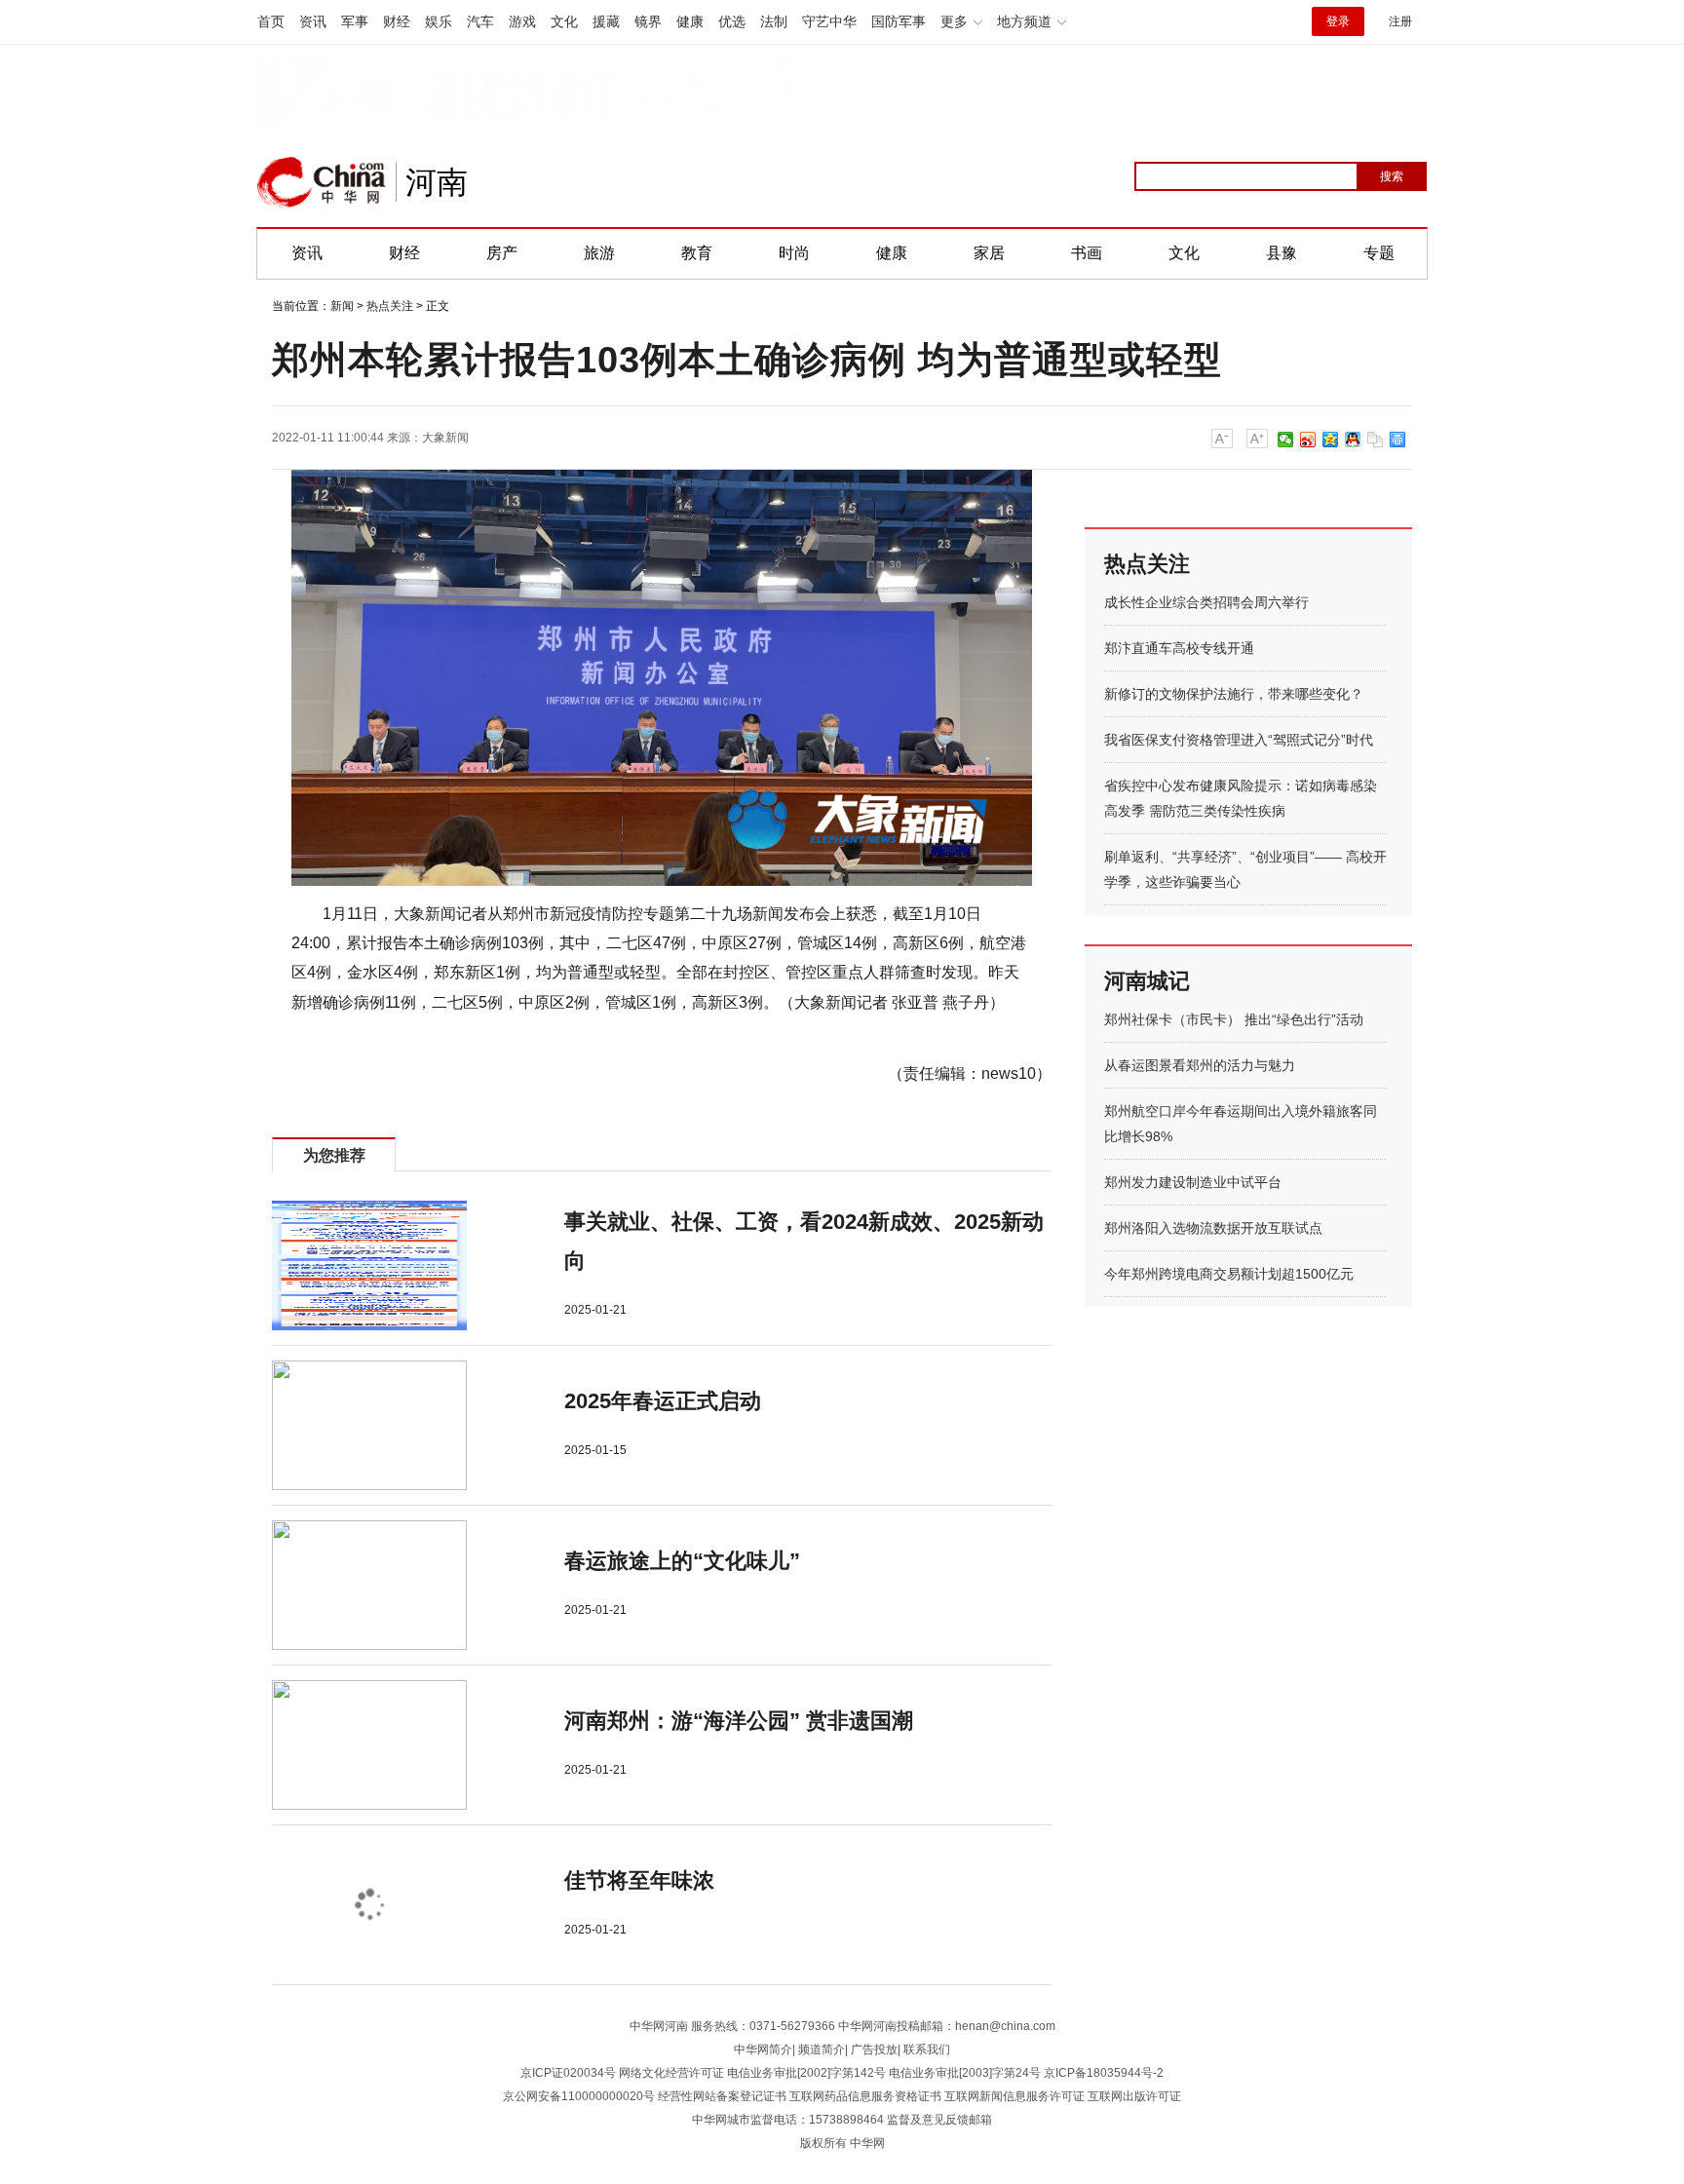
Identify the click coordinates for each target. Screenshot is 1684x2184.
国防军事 (899, 21)
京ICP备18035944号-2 (1104, 2073)
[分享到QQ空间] (1331, 440)
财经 (397, 21)
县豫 (1282, 253)
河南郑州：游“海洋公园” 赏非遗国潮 (739, 1721)
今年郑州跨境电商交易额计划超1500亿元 (1229, 1274)
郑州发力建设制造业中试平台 (1193, 1182)
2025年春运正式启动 (663, 1401)
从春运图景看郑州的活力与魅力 (1200, 1065)
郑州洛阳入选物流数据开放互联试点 (1213, 1228)
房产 (502, 253)
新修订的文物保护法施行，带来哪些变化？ (1234, 694)
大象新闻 (445, 438)
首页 (271, 21)
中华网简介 (763, 2050)
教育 (697, 253)
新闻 (342, 306)
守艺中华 (829, 21)
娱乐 (439, 21)
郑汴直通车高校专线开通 (1179, 648)
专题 (1379, 253)
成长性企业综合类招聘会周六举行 (1206, 602)
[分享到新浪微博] (1308, 440)
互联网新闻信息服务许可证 (1014, 2096)
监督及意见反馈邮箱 (939, 2120)
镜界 (648, 21)
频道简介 (822, 2050)
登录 (1338, 21)
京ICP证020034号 (568, 2073)
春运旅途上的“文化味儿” (682, 1561)
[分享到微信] (1286, 440)
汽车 (480, 21)
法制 (774, 21)
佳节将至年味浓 (639, 1880)
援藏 (606, 21)
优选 (732, 21)
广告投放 (874, 2050)
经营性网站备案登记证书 (722, 2096)
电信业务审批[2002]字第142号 (806, 2073)
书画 (1087, 253)
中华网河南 (659, 2026)
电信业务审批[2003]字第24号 (965, 2073)
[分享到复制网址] (1376, 440)
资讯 (313, 21)
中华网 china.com (322, 182)
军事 (355, 21)
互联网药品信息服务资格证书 (865, 2096)
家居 (989, 253)
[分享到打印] (1398, 440)
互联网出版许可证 (1134, 2096)
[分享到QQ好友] (1353, 440)
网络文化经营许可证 (671, 2073)
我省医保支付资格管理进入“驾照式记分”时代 (1239, 740)
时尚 (794, 253)
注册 (1400, 21)
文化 (564, 21)
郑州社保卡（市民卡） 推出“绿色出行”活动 (1234, 1019)
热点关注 (390, 306)
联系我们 (927, 2050)
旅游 (599, 253)
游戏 (522, 21)
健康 (690, 21)
